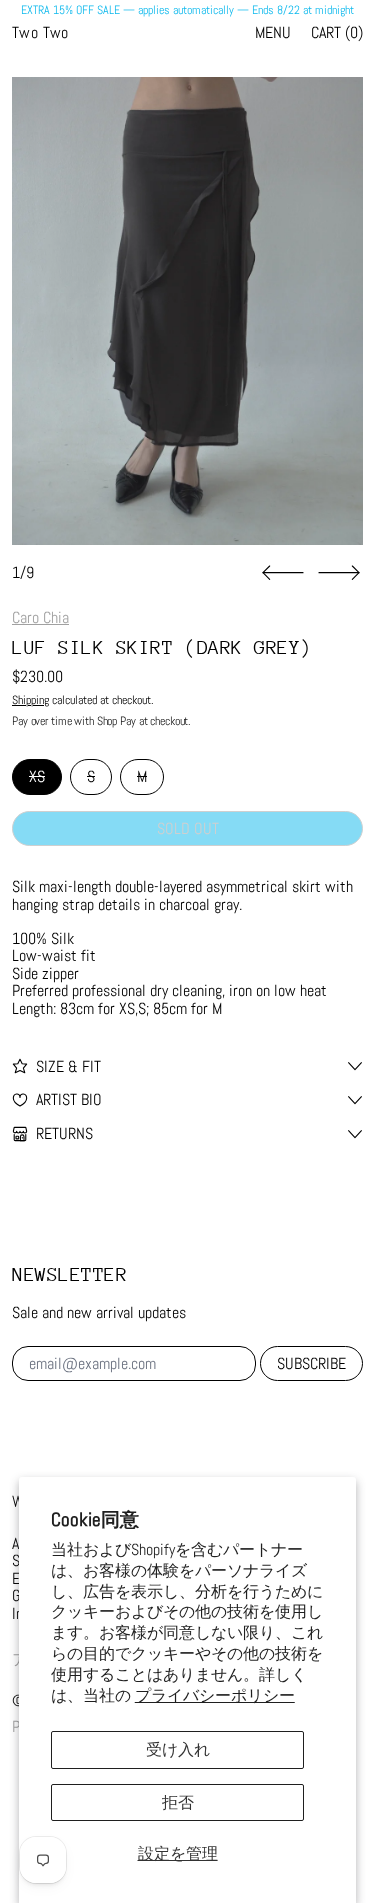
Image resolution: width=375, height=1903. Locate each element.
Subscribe (311, 1363)
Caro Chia (40, 617)
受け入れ (178, 1749)
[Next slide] (339, 573)
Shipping (30, 700)
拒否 (178, 1802)
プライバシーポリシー (215, 1695)
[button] (187, 311)
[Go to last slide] (283, 573)
